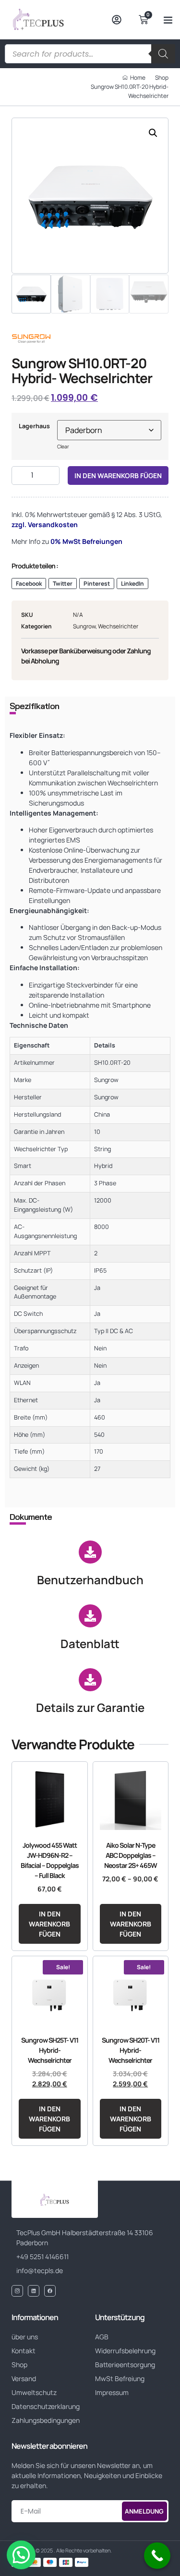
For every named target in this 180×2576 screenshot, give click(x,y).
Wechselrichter (118, 626)
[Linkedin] (34, 2291)
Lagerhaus (34, 426)
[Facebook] (50, 2291)
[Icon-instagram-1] (17, 2291)
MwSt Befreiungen (92, 541)
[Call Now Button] (157, 2556)
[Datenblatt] (90, 1616)
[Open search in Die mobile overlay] (90, 54)
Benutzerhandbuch (90, 1580)
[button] (168, 20)
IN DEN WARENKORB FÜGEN (118, 475)
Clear (63, 446)
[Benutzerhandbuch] (90, 1552)
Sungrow (84, 626)
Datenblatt (90, 1643)
